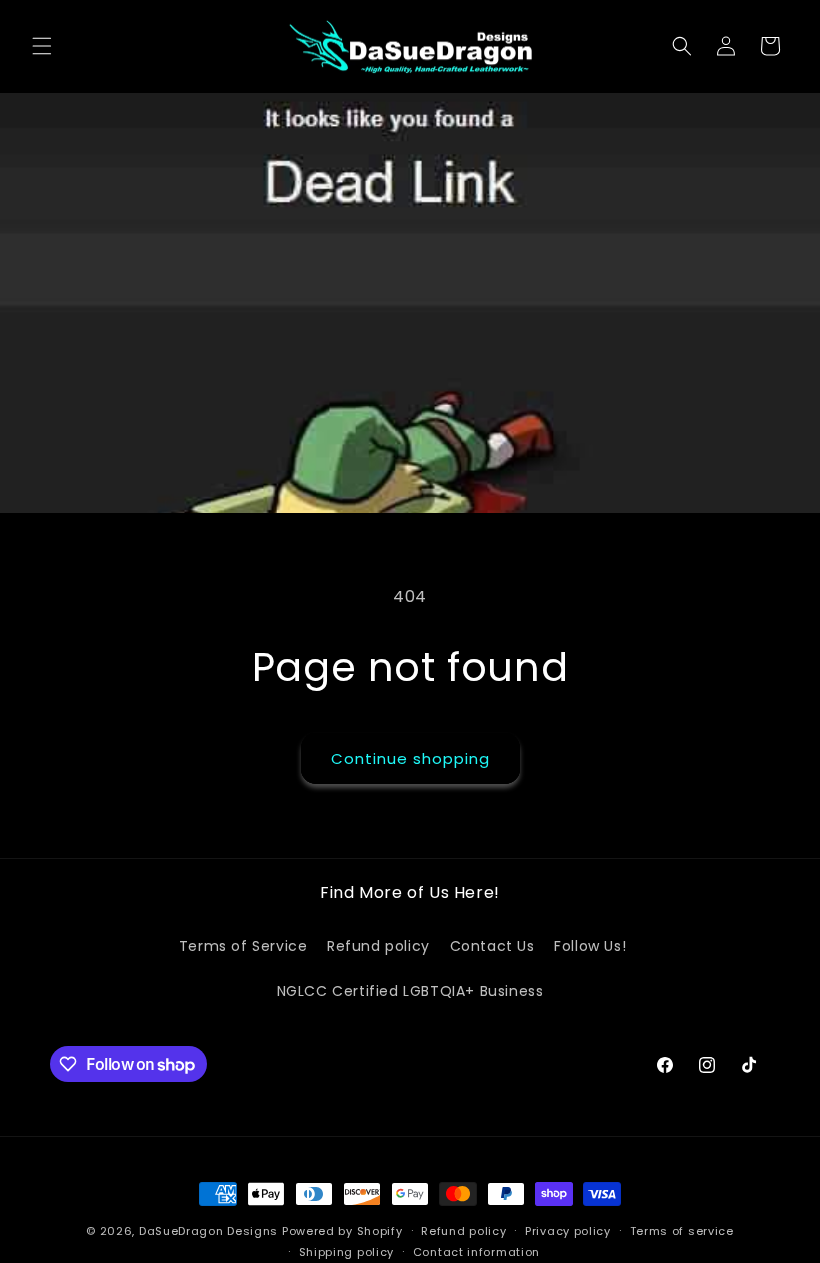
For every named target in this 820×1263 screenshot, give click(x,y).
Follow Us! (590, 946)
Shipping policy (347, 1252)
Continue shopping (410, 758)
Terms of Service (243, 946)
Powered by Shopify (342, 1231)
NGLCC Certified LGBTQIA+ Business (410, 991)
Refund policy (378, 946)
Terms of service (682, 1231)
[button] (42, 46)
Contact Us (492, 946)
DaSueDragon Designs (208, 1231)
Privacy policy (568, 1231)
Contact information (476, 1252)
